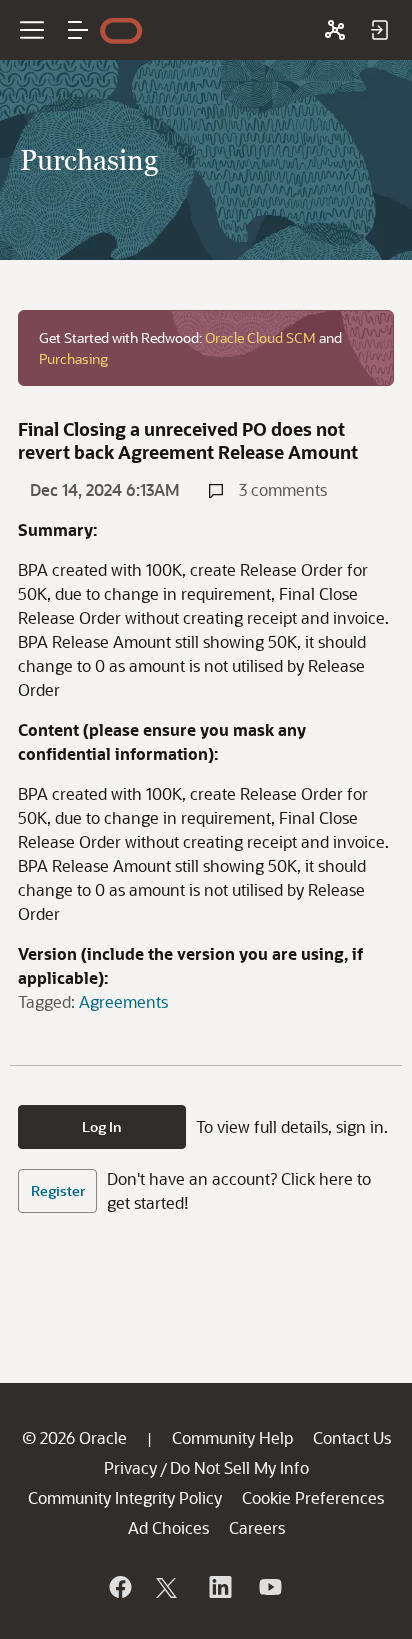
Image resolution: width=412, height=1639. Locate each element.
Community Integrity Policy (125, 1497)
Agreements (123, 1001)
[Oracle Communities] (335, 30)
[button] (78, 30)
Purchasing (73, 358)
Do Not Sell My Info (239, 1467)
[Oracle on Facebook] (119, 1587)
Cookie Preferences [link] (313, 1497)
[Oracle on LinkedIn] (219, 1587)
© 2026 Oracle (74, 1437)
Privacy (130, 1467)
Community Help (232, 1437)
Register (58, 1190)
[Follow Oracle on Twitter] (169, 1587)
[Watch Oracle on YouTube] (269, 1587)
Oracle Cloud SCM (260, 337)
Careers (257, 1527)
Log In (102, 1126)
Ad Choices (168, 1527)
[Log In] (379, 30)
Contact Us (352, 1437)
